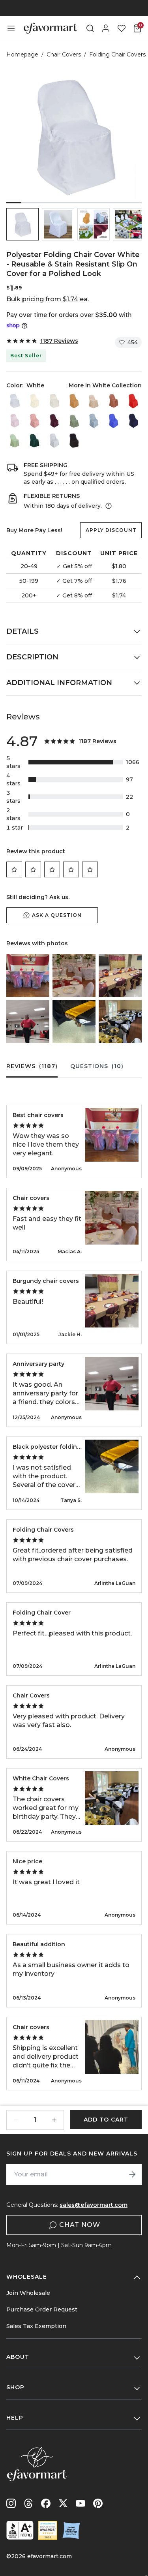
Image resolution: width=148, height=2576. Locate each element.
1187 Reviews (59, 341)
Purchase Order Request (42, 2309)
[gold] (74, 401)
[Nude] (94, 401)
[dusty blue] (94, 421)
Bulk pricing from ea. (48, 299)
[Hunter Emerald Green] (34, 440)
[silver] (54, 440)
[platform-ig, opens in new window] (11, 2503)
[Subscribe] (132, 2174)
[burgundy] (54, 421)
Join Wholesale (28, 2293)
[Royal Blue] (113, 421)
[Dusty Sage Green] (74, 421)
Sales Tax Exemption (36, 2326)
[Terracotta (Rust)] (113, 401)
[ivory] (54, 401)
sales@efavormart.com (94, 2205)
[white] (15, 401)
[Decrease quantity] (16, 2120)
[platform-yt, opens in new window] (81, 2503)
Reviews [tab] (32, 1066)
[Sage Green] (15, 440)
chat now (80, 2225)
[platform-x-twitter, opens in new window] (63, 2503)
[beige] (34, 401)
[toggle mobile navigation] (11, 28)
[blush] (15, 421)
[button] (22, 224)
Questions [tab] (97, 1066)
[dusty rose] (34, 421)
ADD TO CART (106, 2120)
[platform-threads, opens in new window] (28, 2503)
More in (105, 385)
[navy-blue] (133, 421)
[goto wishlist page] (122, 28)
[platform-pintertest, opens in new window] (98, 2503)
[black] (74, 440)
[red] (133, 401)
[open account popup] (106, 28)
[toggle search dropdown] (90, 28)
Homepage (22, 54)
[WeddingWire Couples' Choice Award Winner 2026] (48, 2530)
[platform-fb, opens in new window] (46, 2503)
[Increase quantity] (54, 2120)
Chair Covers (64, 54)
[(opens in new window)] (20, 2530)
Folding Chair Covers (117, 54)
